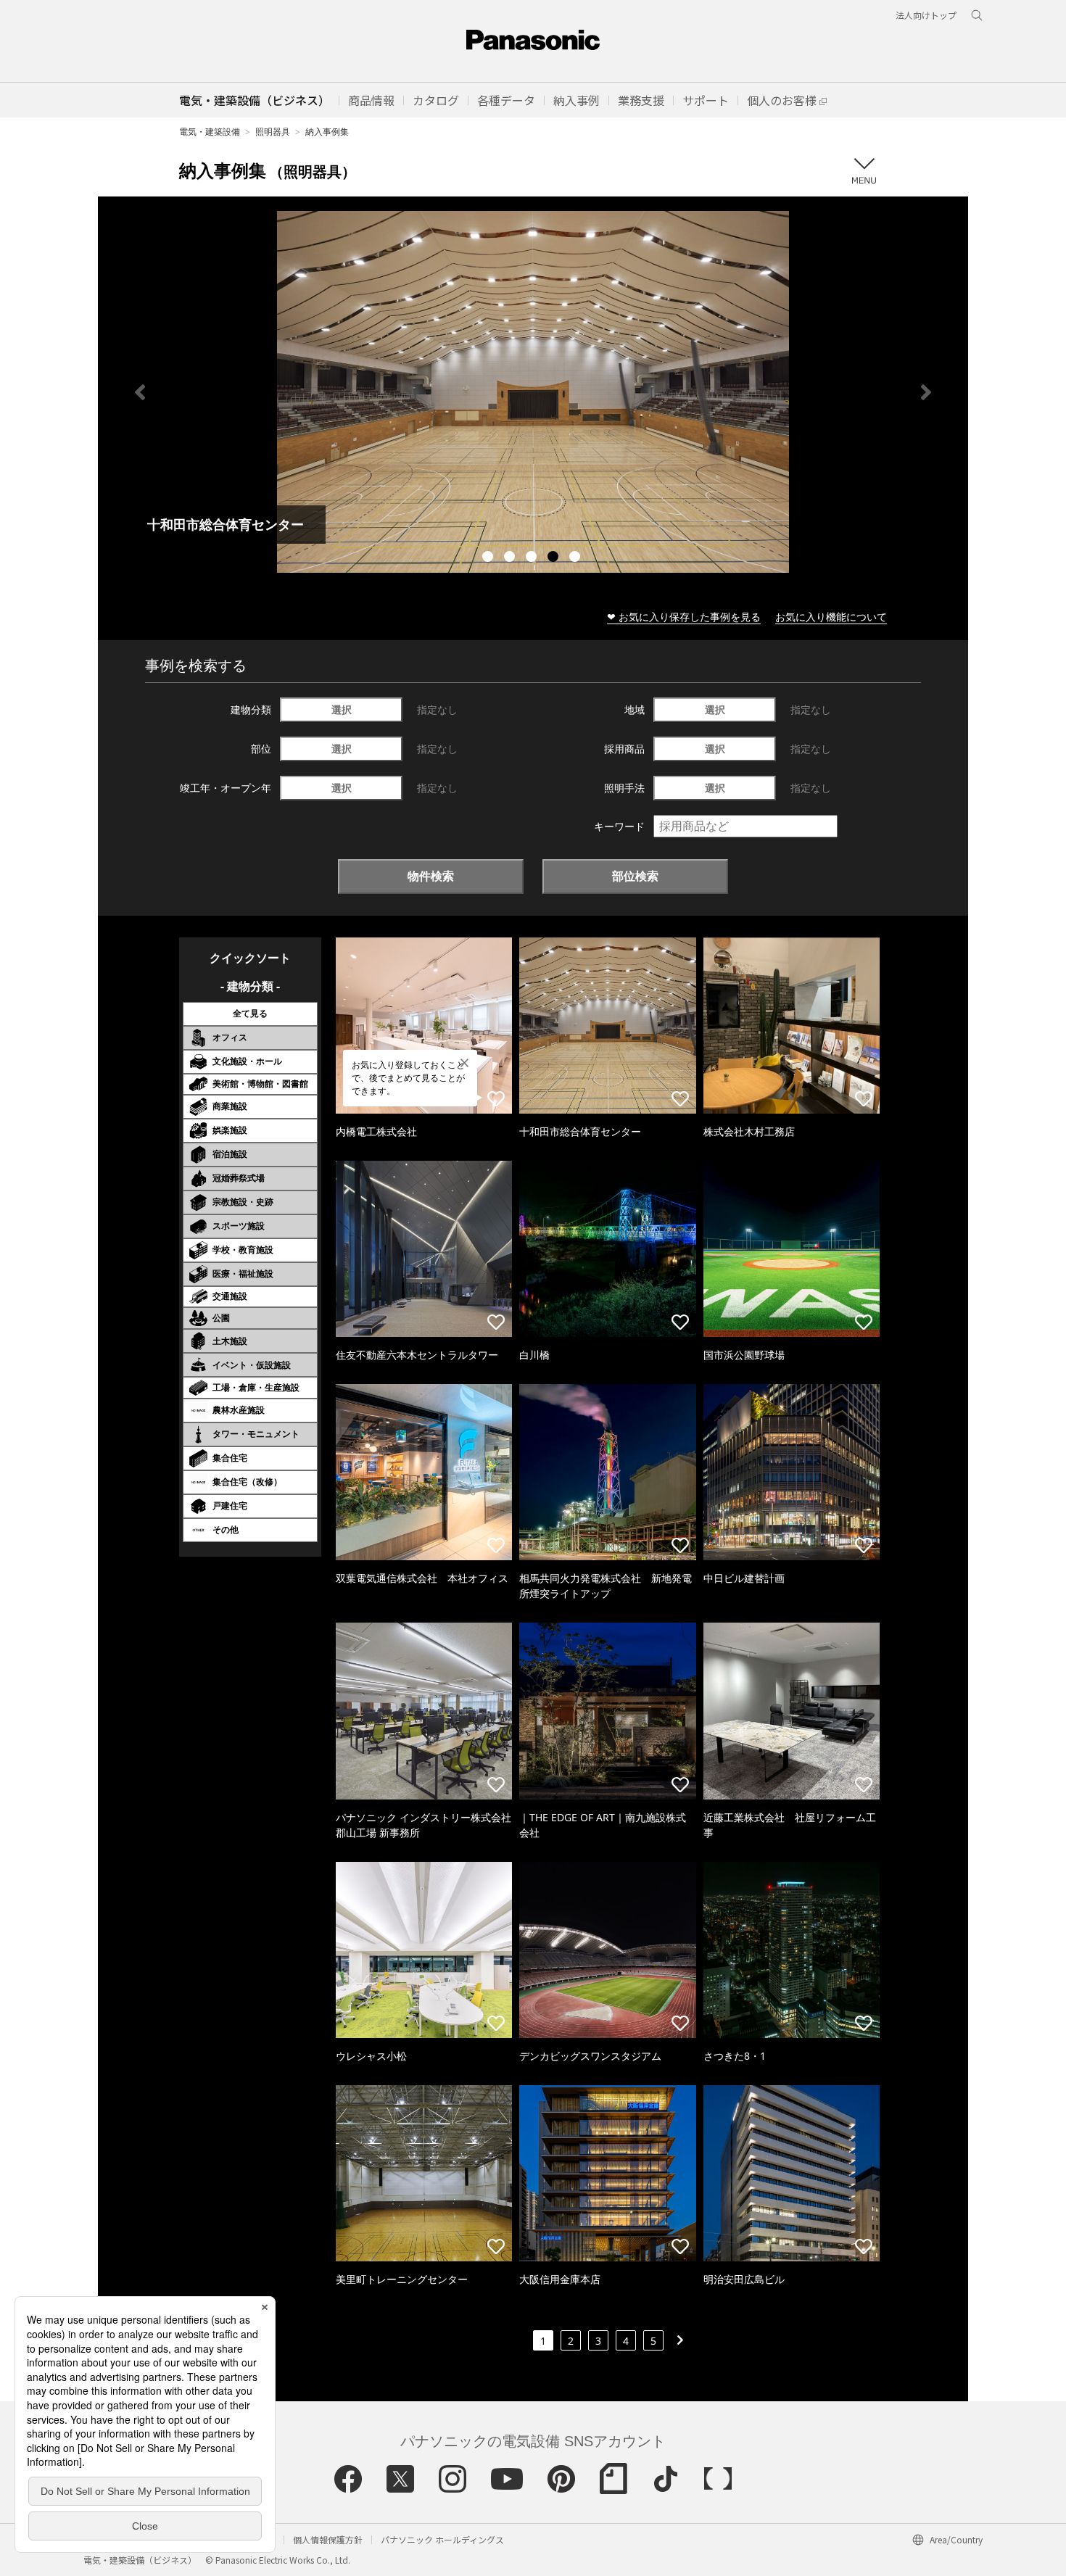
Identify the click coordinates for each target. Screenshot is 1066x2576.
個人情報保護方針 (328, 2539)
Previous (140, 392)
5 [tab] (577, 558)
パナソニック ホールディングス (442, 2539)
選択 (342, 709)
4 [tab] (555, 558)
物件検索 (431, 876)
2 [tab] (511, 558)
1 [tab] (489, 558)
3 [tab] (533, 558)
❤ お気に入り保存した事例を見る (684, 617)
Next (926, 392)
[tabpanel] (533, 392)
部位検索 (635, 876)
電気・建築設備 (210, 132)
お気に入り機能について (831, 617)
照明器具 (273, 132)
